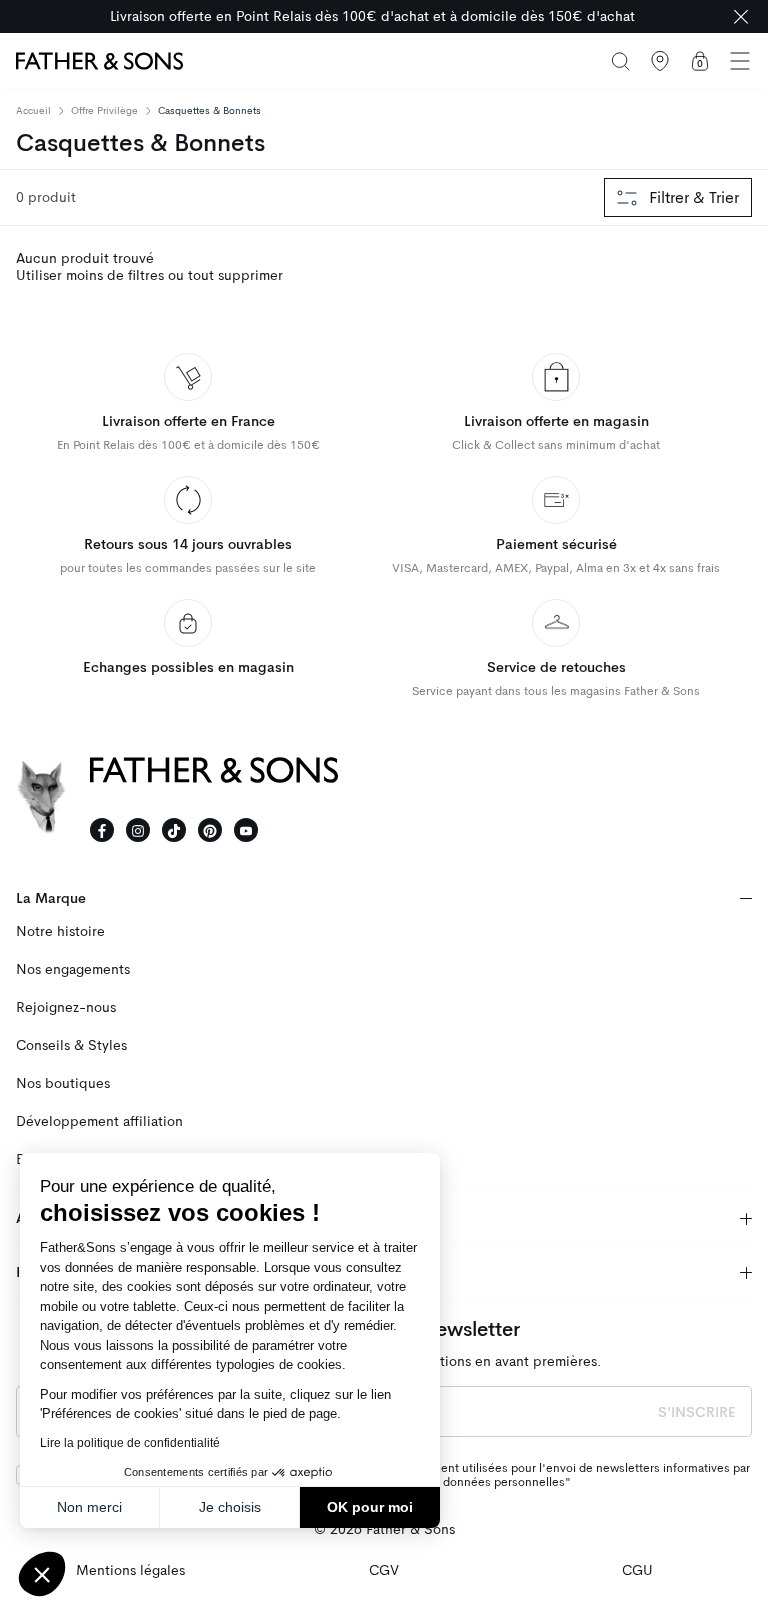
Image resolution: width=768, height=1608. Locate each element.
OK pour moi (370, 1507)
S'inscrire (697, 1412)
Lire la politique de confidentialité (130, 1443)
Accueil (33, 111)
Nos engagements (73, 969)
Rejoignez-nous (66, 1007)
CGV (384, 1570)
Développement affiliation (99, 1121)
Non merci (89, 1507)
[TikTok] (174, 830)
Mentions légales (130, 1570)
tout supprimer (235, 275)
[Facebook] (102, 830)
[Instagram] (138, 830)
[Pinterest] (210, 830)
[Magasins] (660, 61)
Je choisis (230, 1507)
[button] (42, 1574)
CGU (637, 1570)
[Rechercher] (620, 61)
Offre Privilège (104, 110)
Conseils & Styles (71, 1045)
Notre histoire (60, 931)
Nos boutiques (63, 1083)
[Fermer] (741, 16)
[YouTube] (246, 830)
